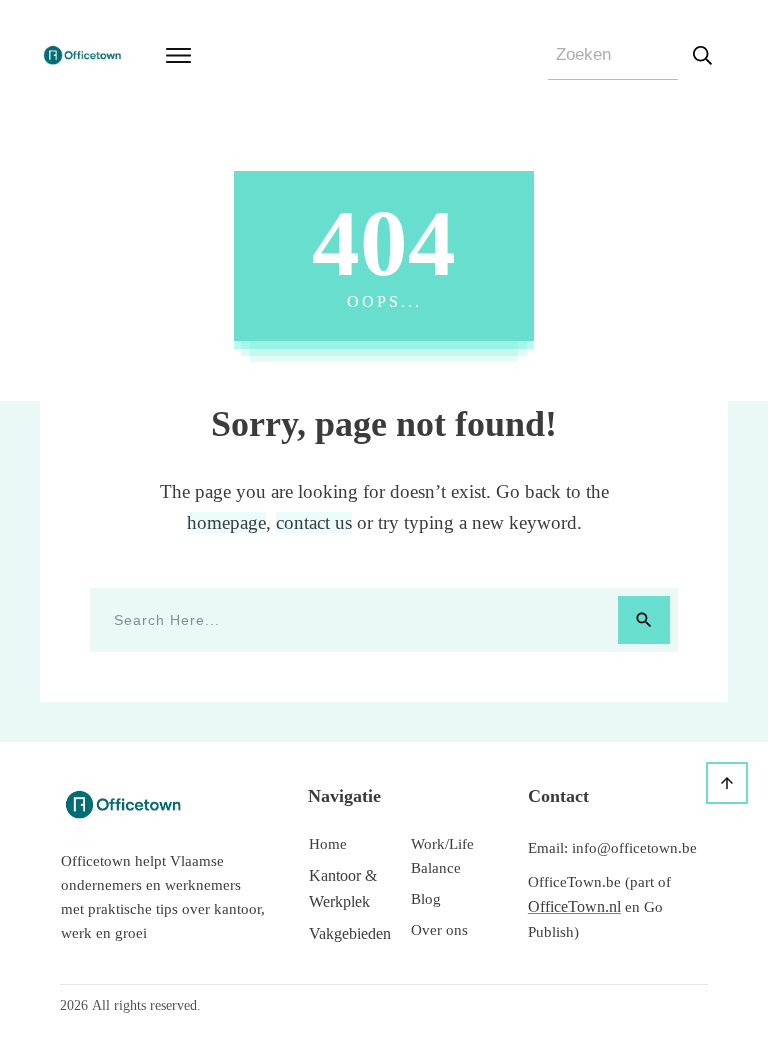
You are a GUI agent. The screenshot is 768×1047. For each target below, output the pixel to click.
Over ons (439, 930)
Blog (426, 899)
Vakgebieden (350, 933)
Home (328, 844)
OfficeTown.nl (574, 906)
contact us (314, 522)
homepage (226, 522)
